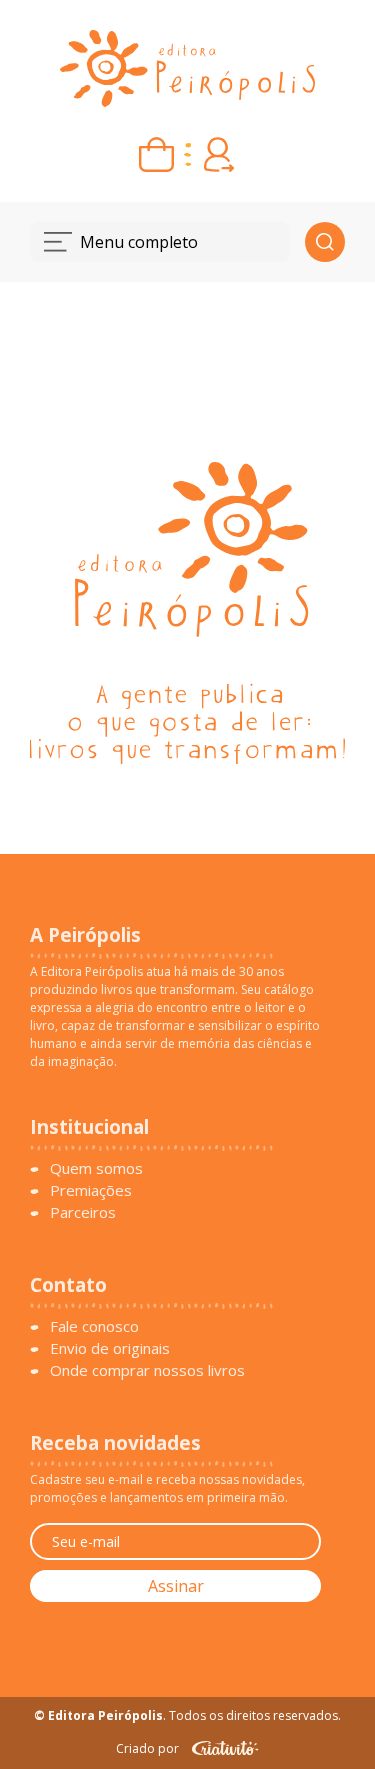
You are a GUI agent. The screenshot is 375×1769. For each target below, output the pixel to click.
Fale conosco (94, 1326)
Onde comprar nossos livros (147, 1370)
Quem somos (96, 1168)
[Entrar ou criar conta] (218, 154)
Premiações (91, 1190)
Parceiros (83, 1212)
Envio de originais (110, 1348)
